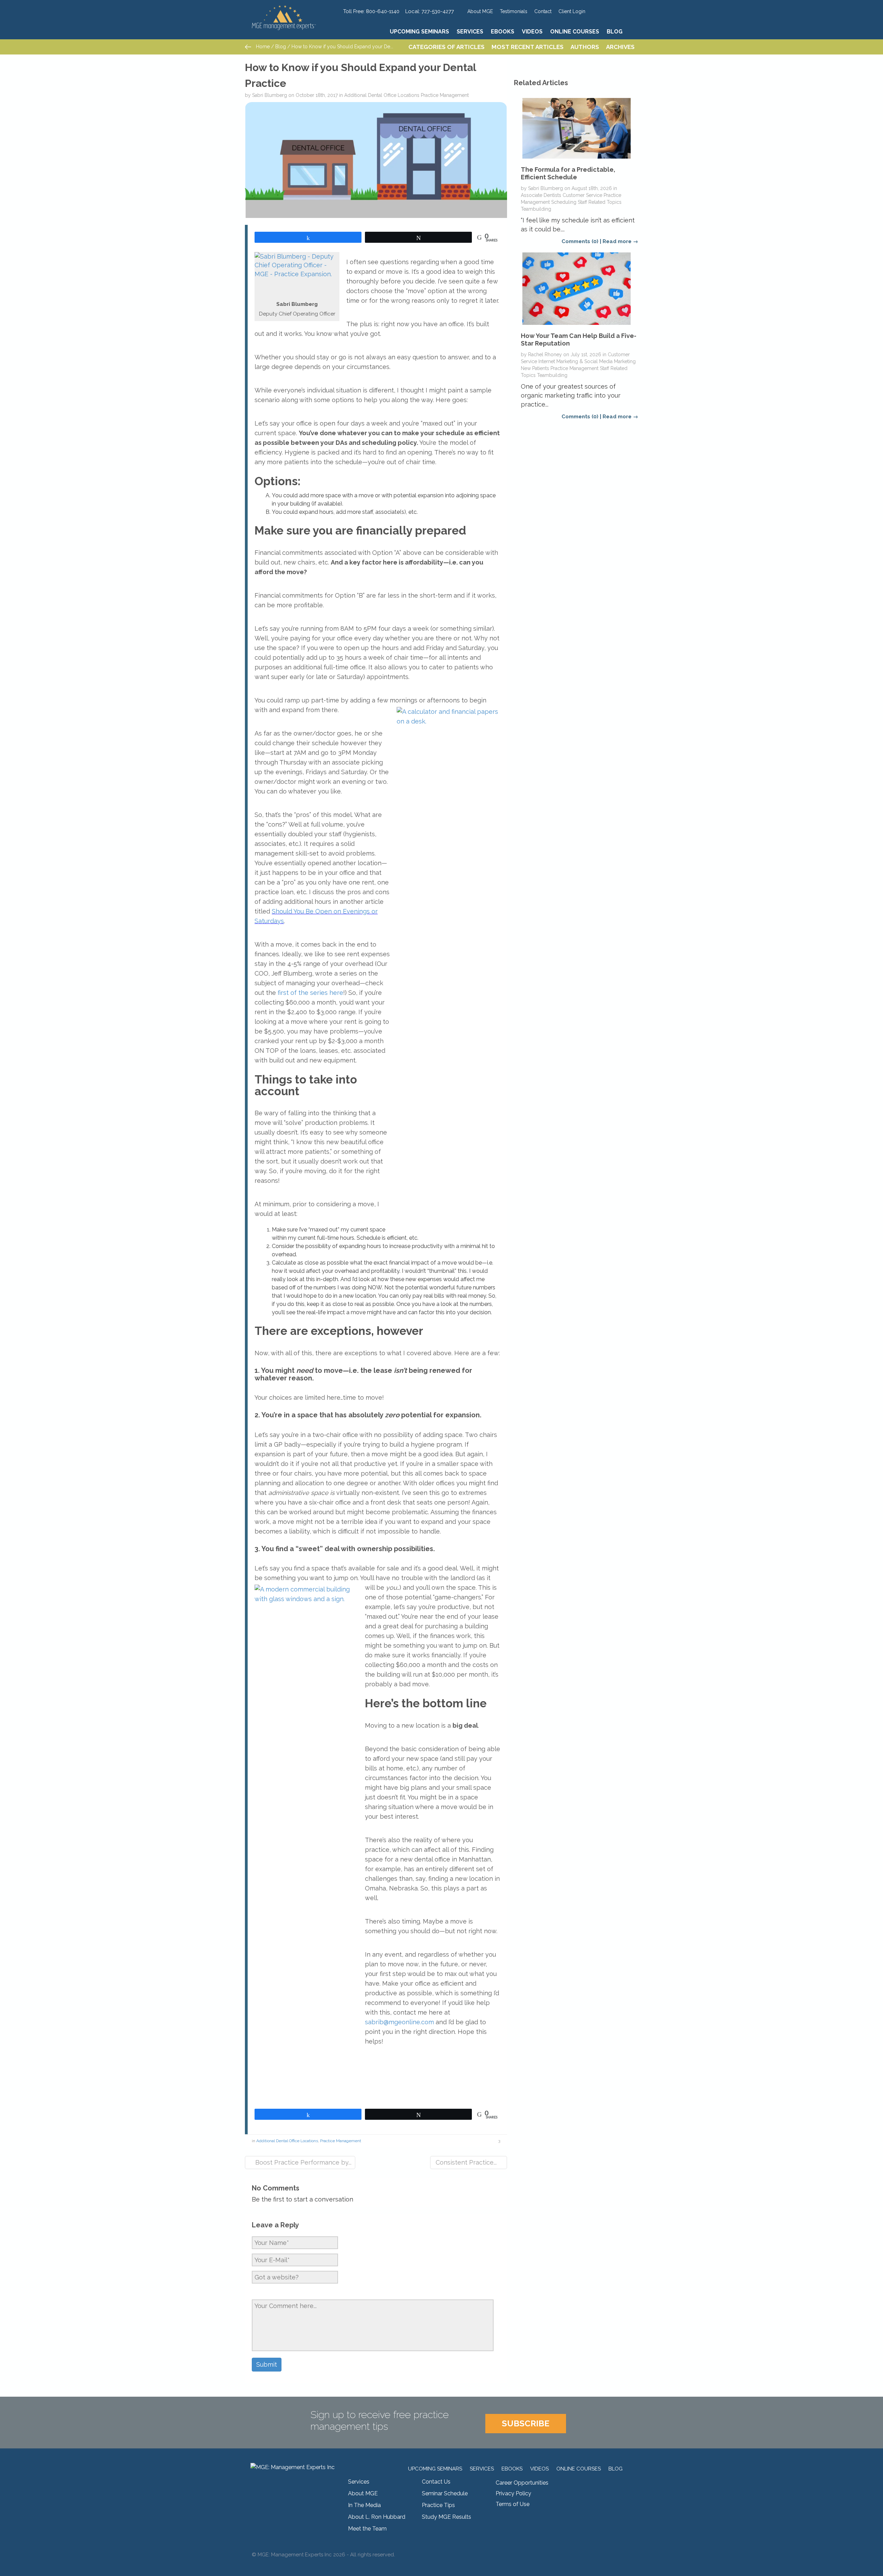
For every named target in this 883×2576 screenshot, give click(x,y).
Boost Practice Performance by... (302, 2162)
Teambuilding (536, 209)
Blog (615, 32)
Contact (543, 11)
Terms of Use (513, 2504)
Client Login (572, 11)
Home (262, 47)
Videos (532, 32)
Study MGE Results (447, 2517)
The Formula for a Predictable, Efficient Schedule (568, 173)
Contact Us (436, 2482)
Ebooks (503, 32)
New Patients (535, 368)
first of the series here (310, 993)
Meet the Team (367, 2529)
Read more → (620, 241)
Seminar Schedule (445, 2493)
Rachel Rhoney (545, 355)
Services (470, 32)
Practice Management (445, 95)
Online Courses (575, 32)
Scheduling (564, 202)
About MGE (480, 11)
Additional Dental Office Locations (382, 95)
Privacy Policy (513, 2493)
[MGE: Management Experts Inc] (294, 9)
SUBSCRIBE (526, 2423)
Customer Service (582, 195)
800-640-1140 (383, 11)
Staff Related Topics (600, 202)
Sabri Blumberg (270, 95)
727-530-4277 (438, 11)
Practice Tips (438, 2505)
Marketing (625, 361)
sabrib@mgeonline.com (399, 2022)
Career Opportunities (522, 2483)
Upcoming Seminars (419, 32)
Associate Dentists (541, 195)
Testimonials (514, 11)
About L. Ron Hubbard (377, 2517)
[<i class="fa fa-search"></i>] (632, 32)
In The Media (364, 2505)
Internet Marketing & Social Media (576, 361)
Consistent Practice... (466, 2162)
